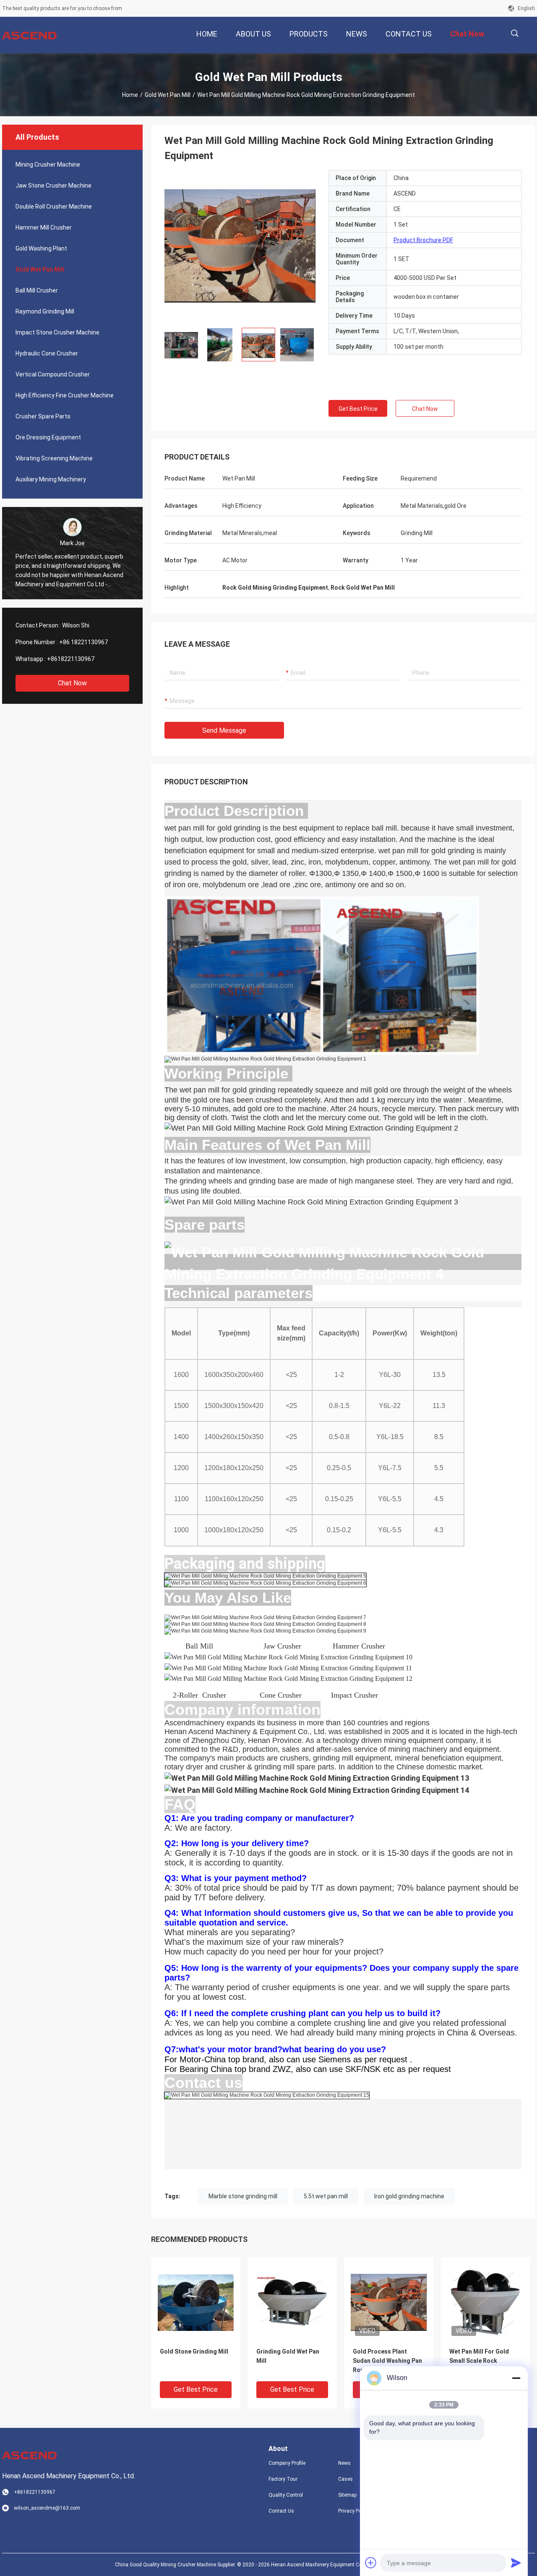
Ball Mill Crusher (37, 290)
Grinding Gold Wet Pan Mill (288, 2356)
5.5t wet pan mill (326, 2196)
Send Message (224, 730)
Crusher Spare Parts (43, 416)
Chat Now (72, 683)
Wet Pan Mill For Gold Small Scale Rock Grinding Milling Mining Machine (482, 2361)
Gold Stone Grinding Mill (194, 2351)
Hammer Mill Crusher (44, 227)
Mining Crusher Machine (48, 165)
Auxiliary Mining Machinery (51, 479)
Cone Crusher (281, 1695)
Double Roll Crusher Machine (54, 206)
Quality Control (286, 2495)
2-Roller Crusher (199, 1695)
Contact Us (281, 2511)
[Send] (516, 2563)
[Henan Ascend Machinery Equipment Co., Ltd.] (29, 35)
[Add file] (371, 2563)
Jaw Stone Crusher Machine (53, 185)
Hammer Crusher (357, 1646)
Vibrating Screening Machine (54, 458)
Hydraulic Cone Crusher (47, 353)
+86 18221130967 (83, 642)
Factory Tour (283, 2479)
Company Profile (287, 2463)
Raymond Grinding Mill (45, 311)
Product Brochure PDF (423, 240)
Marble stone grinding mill (243, 2196)
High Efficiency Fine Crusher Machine (65, 395)
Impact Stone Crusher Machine (57, 332)
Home (130, 95)
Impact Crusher (355, 1695)
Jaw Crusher (285, 1646)
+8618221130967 (71, 659)
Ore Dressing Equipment (48, 437)
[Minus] (516, 2378)
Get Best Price (358, 409)
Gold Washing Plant (41, 248)
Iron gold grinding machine (409, 2196)
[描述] (515, 33)
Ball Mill (202, 1646)
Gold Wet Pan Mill (168, 95)
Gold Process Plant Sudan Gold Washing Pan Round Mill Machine (387, 2361)
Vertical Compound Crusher (53, 374)
